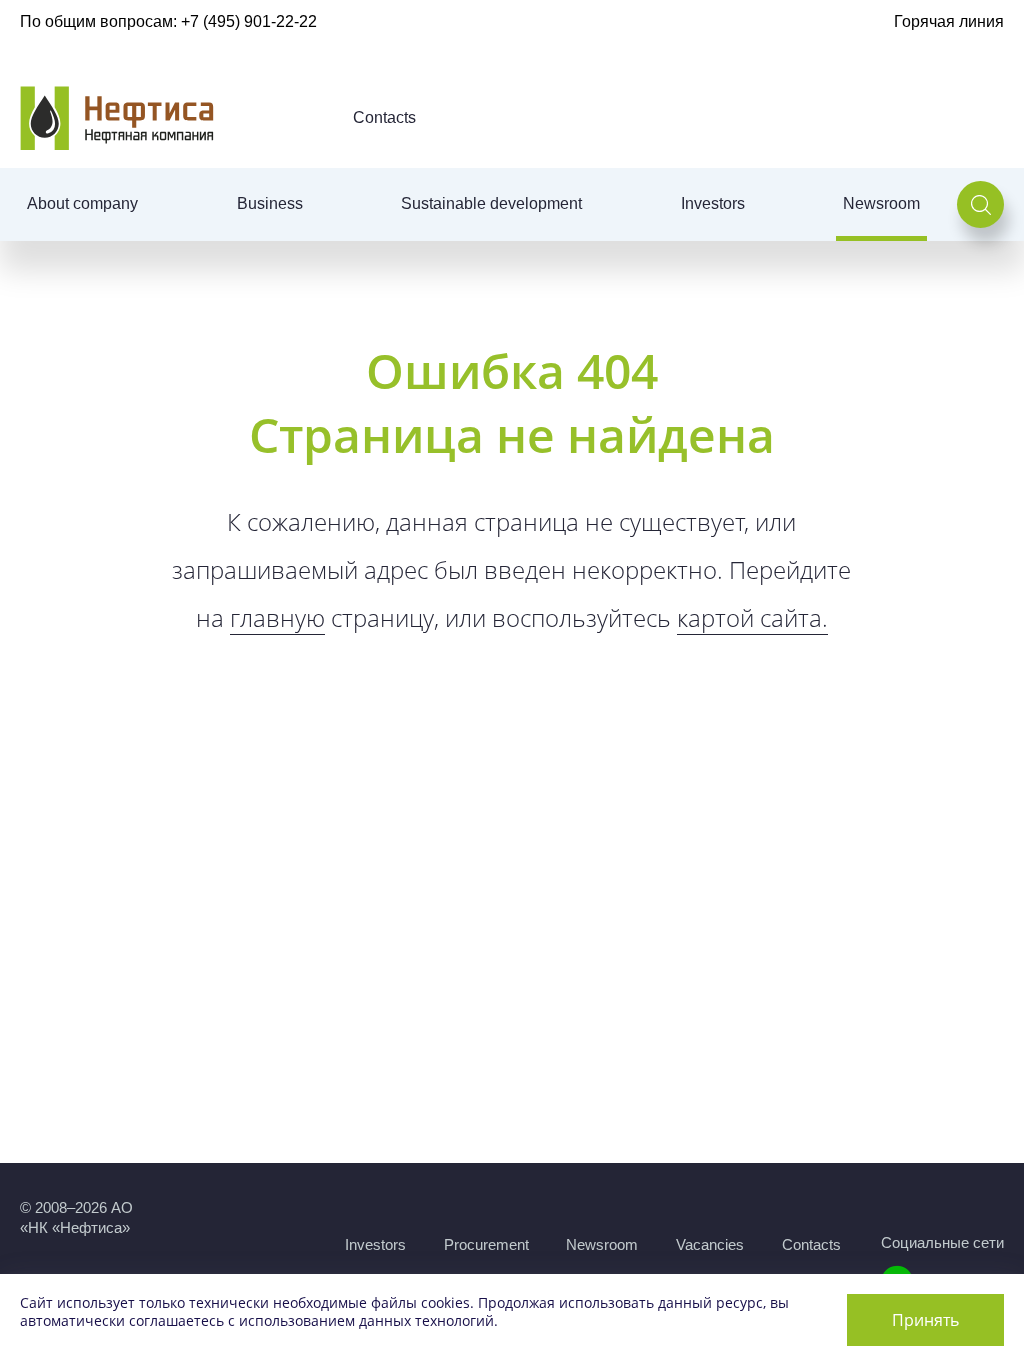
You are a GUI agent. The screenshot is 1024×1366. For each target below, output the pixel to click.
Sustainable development (491, 203)
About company (82, 203)
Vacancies (710, 1244)
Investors (713, 203)
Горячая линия (949, 21)
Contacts (384, 117)
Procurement (486, 1244)
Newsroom (881, 203)
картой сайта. (752, 617)
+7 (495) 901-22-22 (249, 21)
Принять (925, 1320)
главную (277, 617)
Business (270, 203)
